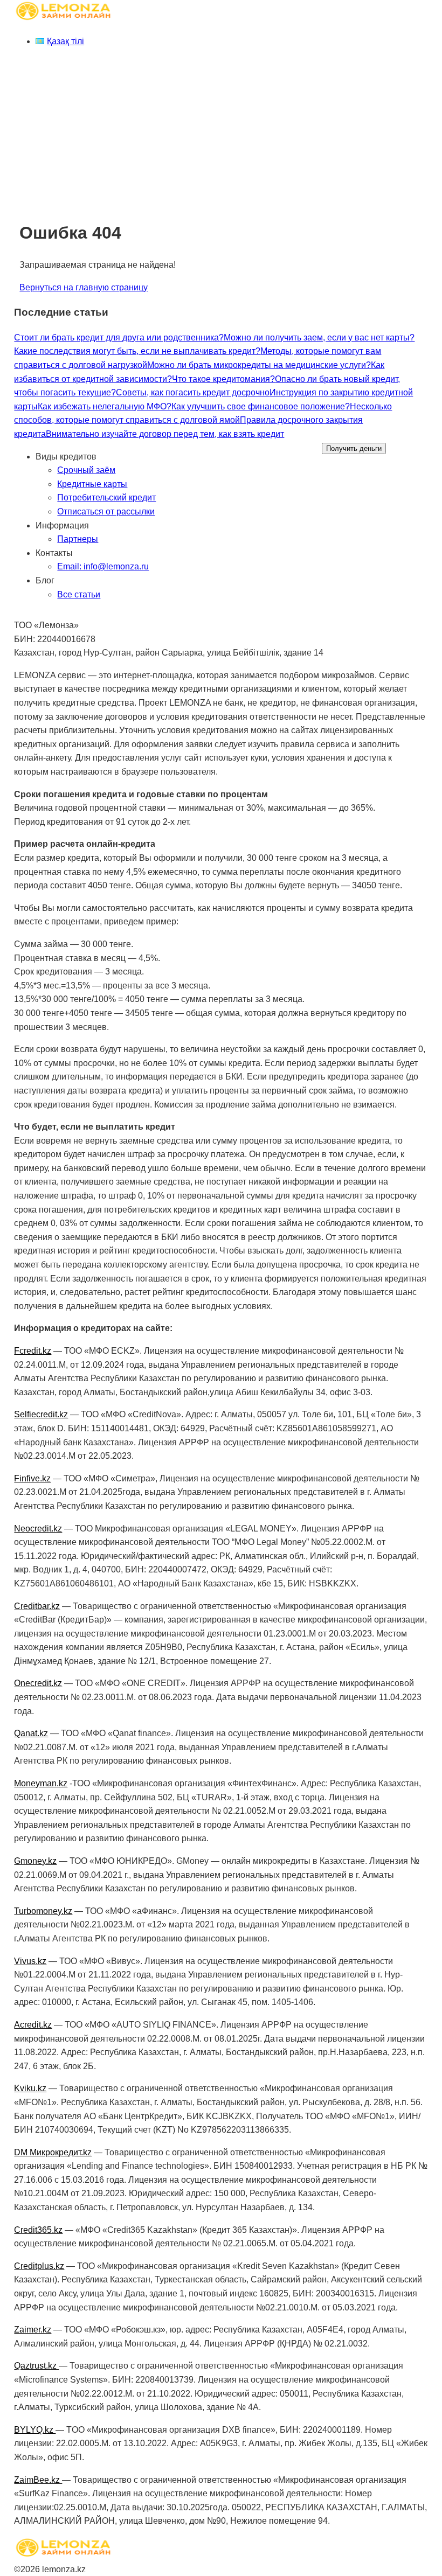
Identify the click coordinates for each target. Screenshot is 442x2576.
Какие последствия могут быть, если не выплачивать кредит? (137, 351)
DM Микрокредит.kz (53, 2152)
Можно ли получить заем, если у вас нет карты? (319, 337)
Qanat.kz (31, 1733)
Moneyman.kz (41, 1783)
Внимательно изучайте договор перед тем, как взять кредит (165, 434)
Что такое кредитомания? (223, 379)
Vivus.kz (30, 1961)
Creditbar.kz (37, 1606)
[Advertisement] (221, 132)
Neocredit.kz (38, 1529)
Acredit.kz (33, 2025)
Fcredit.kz (33, 1351)
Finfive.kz (32, 1478)
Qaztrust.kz (36, 2366)
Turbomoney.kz (43, 1911)
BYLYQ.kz (35, 2430)
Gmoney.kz (35, 1861)
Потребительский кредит (106, 497)
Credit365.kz (38, 2230)
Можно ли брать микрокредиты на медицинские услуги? (259, 365)
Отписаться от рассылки (106, 511)
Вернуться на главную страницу (84, 287)
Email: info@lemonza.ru (103, 566)
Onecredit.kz (38, 1683)
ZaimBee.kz (38, 2480)
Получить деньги (354, 448)
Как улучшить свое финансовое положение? (261, 406)
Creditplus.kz (39, 2266)
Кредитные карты (92, 484)
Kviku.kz (30, 2088)
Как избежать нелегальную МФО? (105, 406)
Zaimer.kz (33, 2330)
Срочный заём (86, 470)
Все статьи (79, 594)
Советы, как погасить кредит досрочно (193, 392)
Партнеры (78, 539)
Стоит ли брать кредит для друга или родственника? (119, 337)
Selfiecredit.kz (41, 1414)
